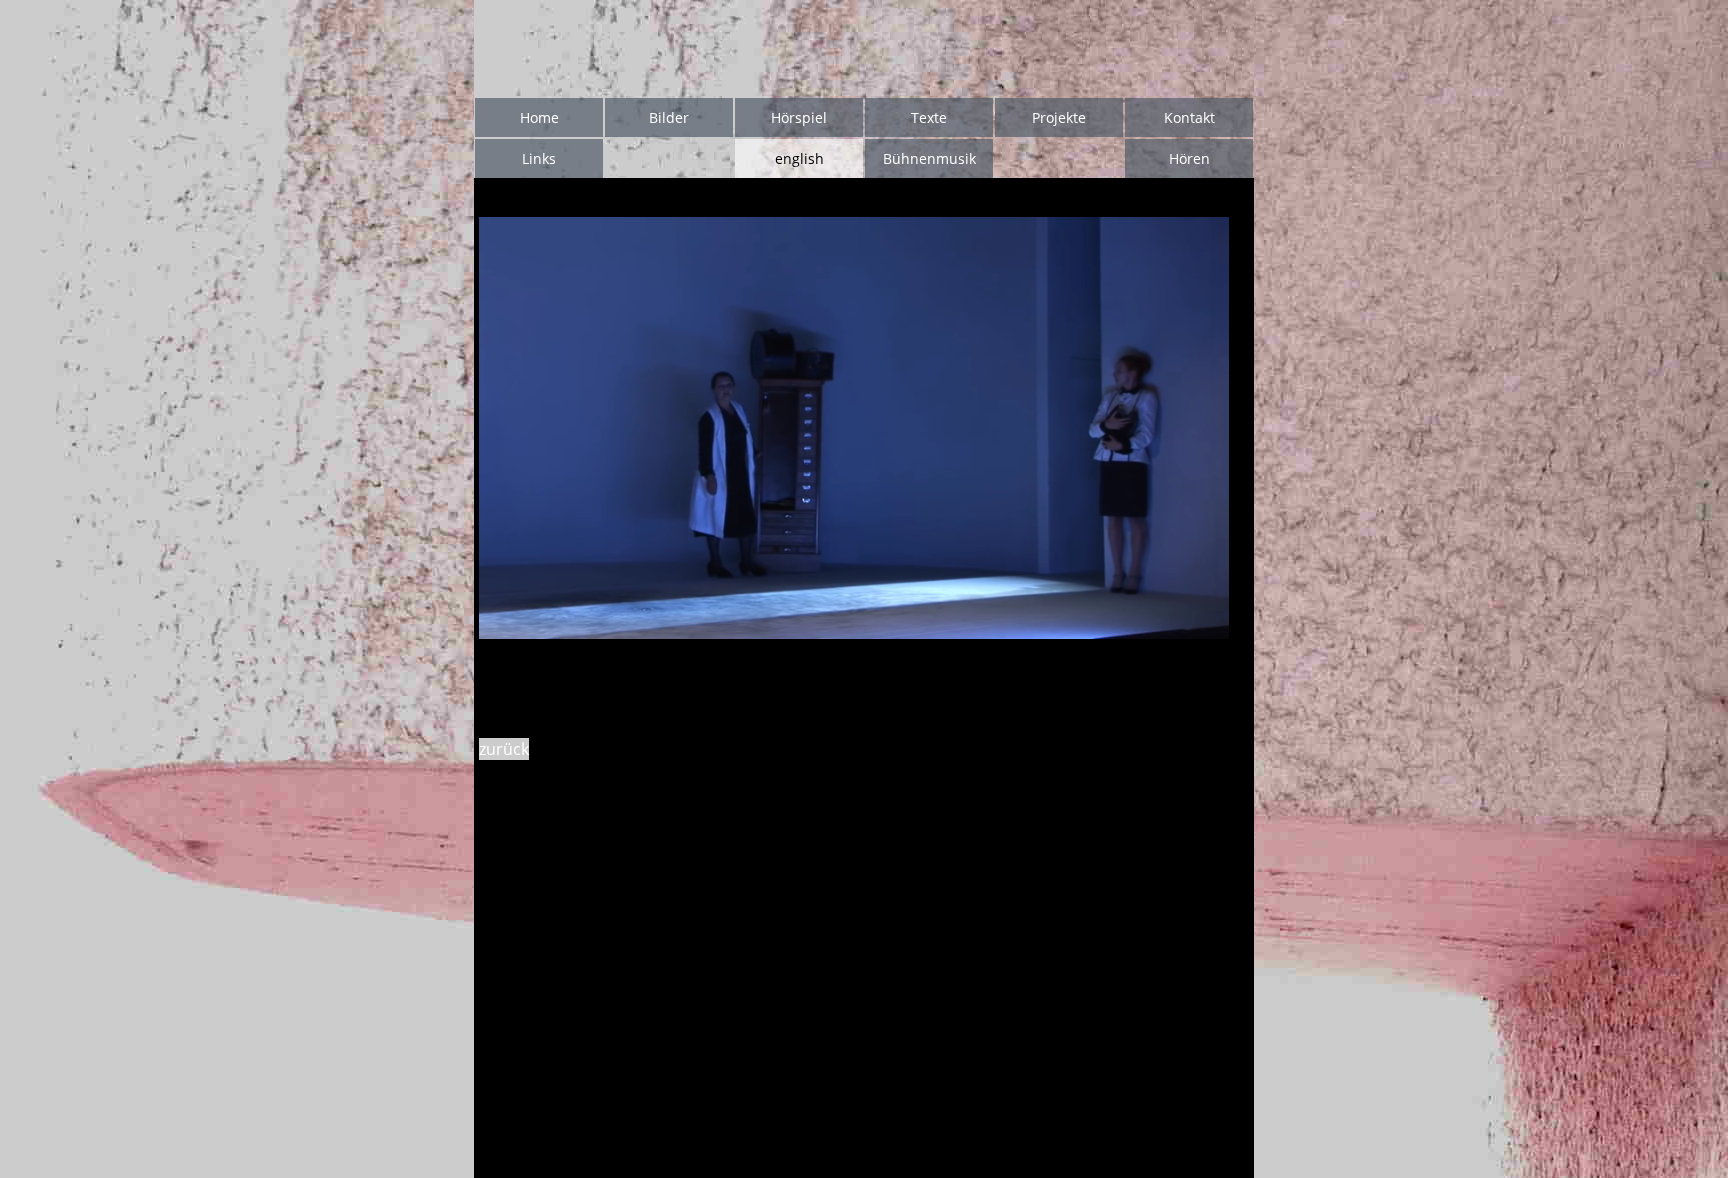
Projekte (1059, 117)
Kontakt (1189, 117)
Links (539, 158)
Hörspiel (799, 117)
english (799, 158)
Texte (929, 117)
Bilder (669, 117)
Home (539, 117)
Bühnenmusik (929, 158)
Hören (1189, 158)
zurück (504, 749)
